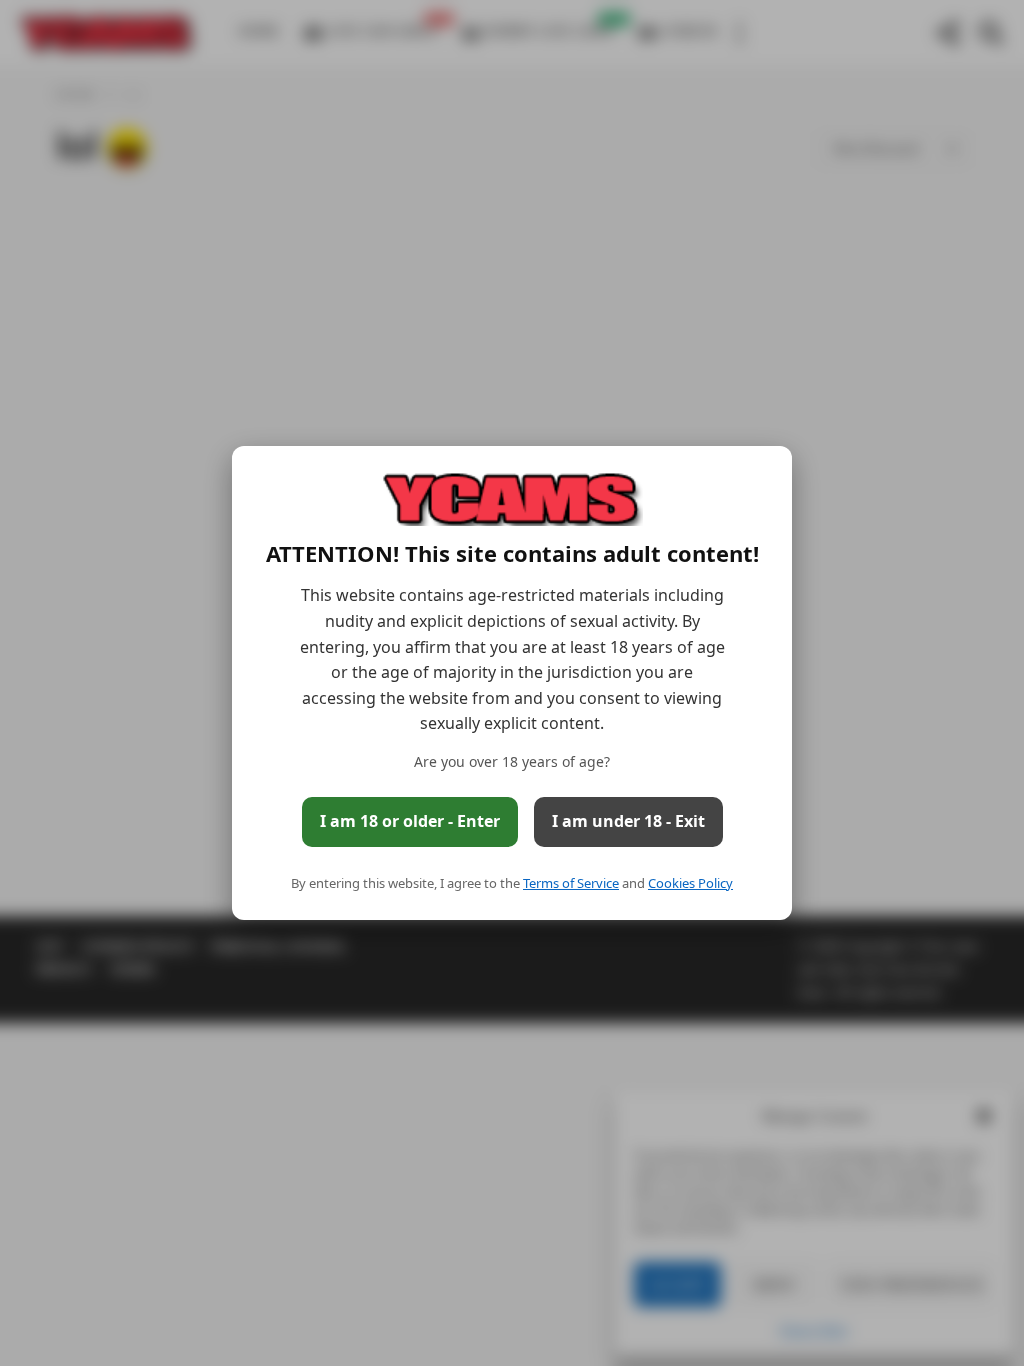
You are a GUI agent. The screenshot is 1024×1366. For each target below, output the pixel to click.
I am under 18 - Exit (628, 821)
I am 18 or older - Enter (410, 821)
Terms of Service (571, 883)
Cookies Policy (690, 883)
